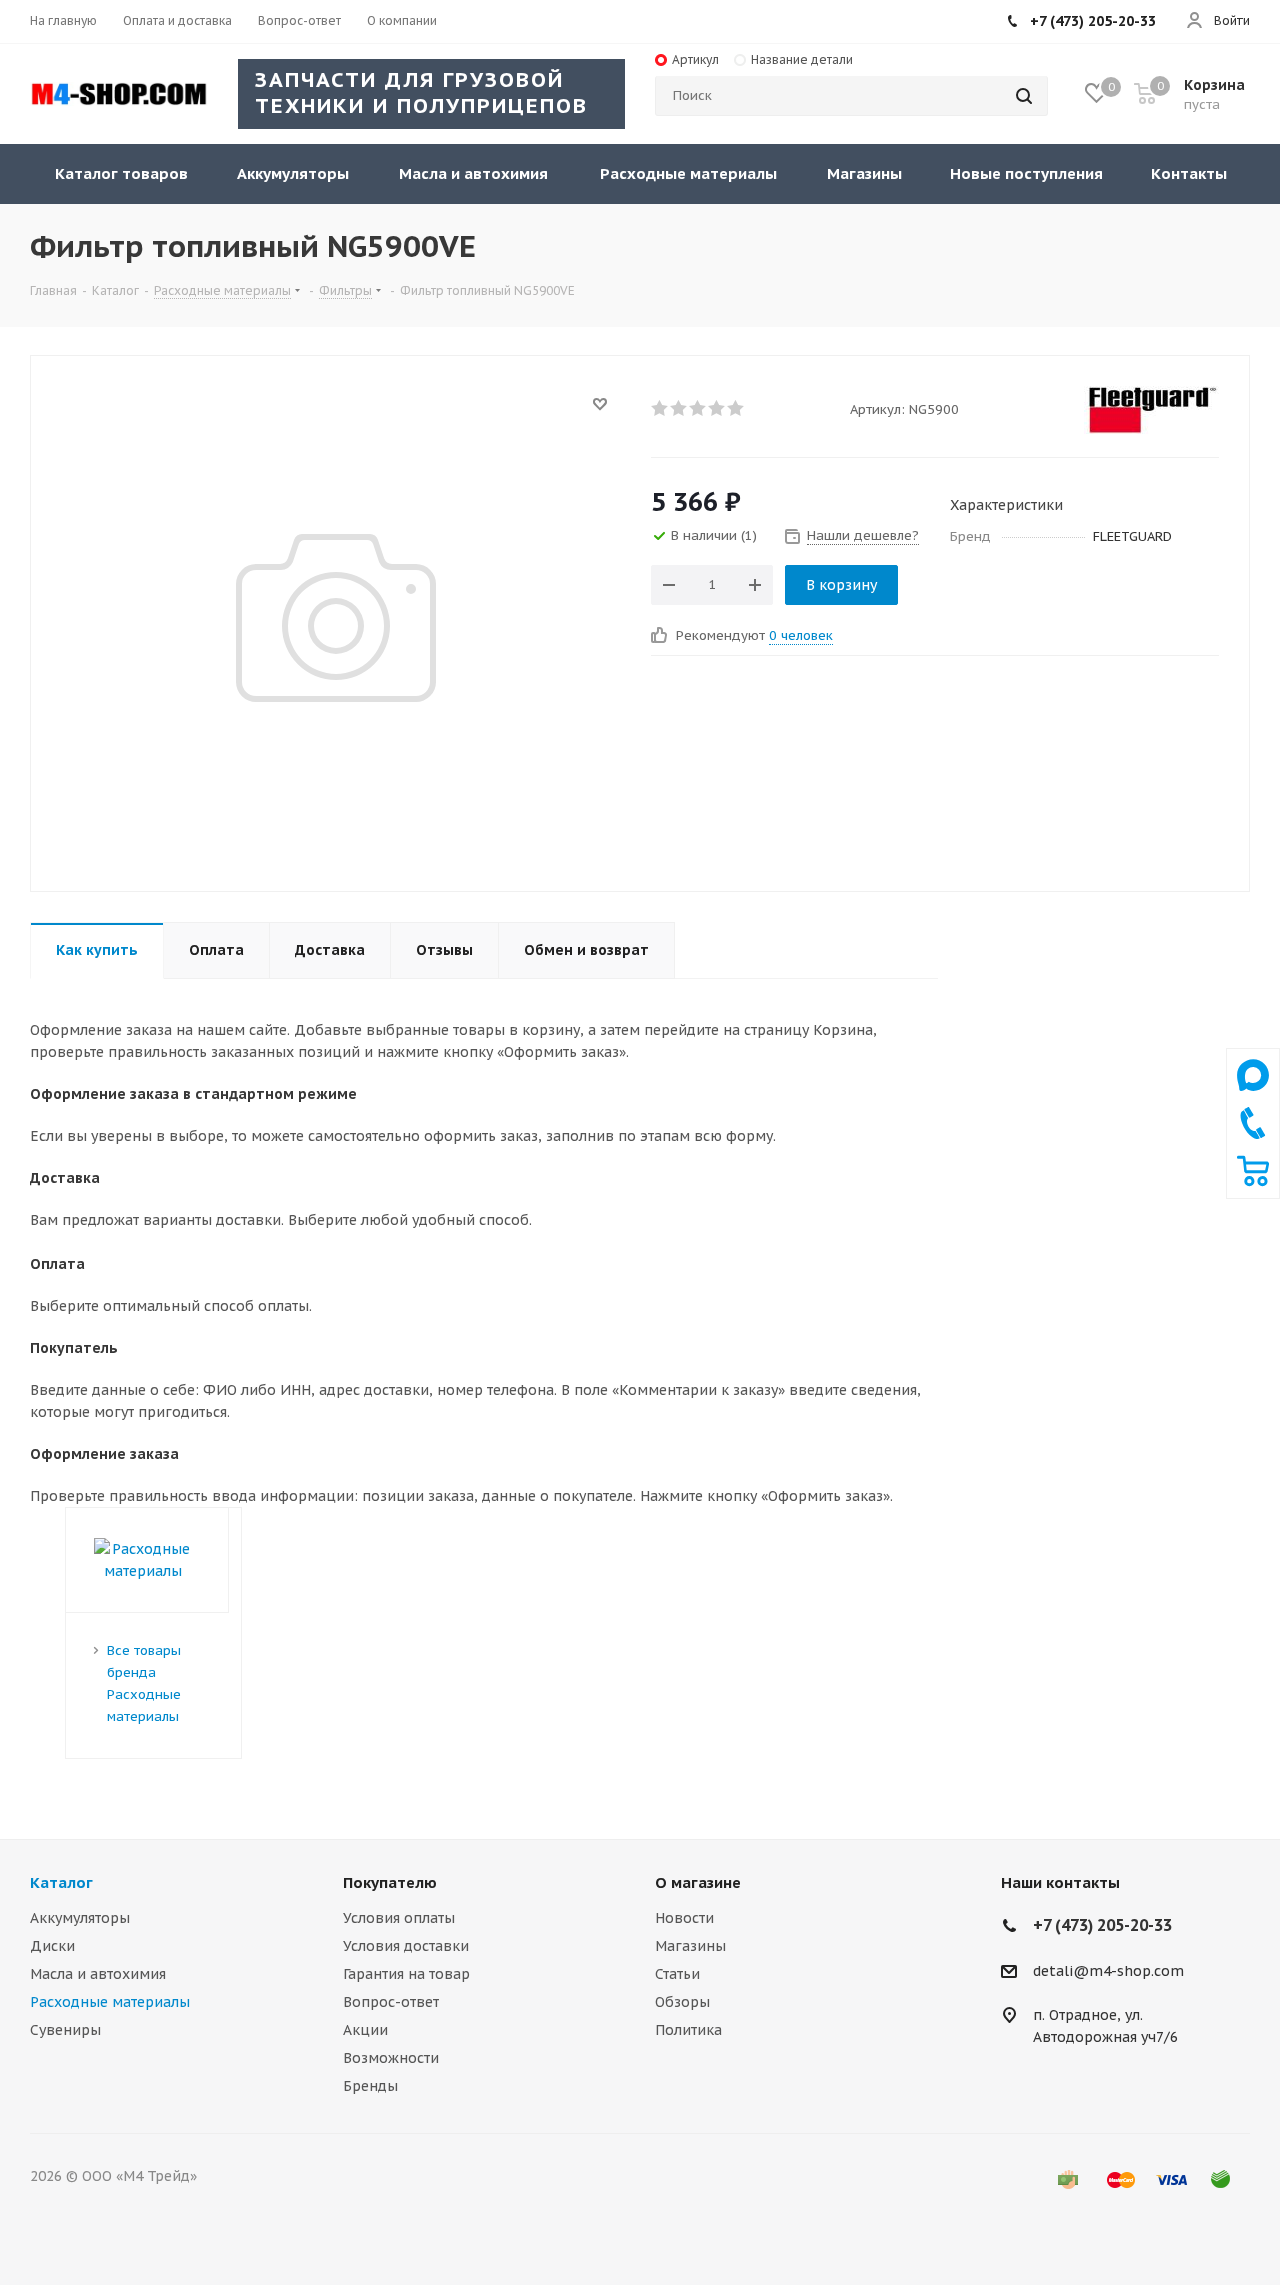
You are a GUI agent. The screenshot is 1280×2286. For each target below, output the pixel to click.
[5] (736, 408)
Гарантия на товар (406, 1974)
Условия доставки (406, 1946)
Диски (52, 1946)
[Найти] (1024, 96)
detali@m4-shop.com (1108, 1971)
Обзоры (682, 2002)
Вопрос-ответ (391, 2002)
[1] (660, 408)
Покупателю (390, 1882)
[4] (717, 408)
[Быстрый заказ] (1253, 1182)
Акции (365, 2030)
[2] (679, 408)
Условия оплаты (399, 1918)
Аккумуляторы (80, 1918)
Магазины (690, 1946)
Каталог (61, 1882)
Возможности (391, 2058)
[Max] (1253, 1096)
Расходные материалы (110, 2002)
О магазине (698, 1882)
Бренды (370, 2086)
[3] (698, 408)
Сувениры (65, 2030)
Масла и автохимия (98, 1974)
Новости (684, 1918)
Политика (688, 2030)
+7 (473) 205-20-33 (1093, 21)
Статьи (677, 1974)
